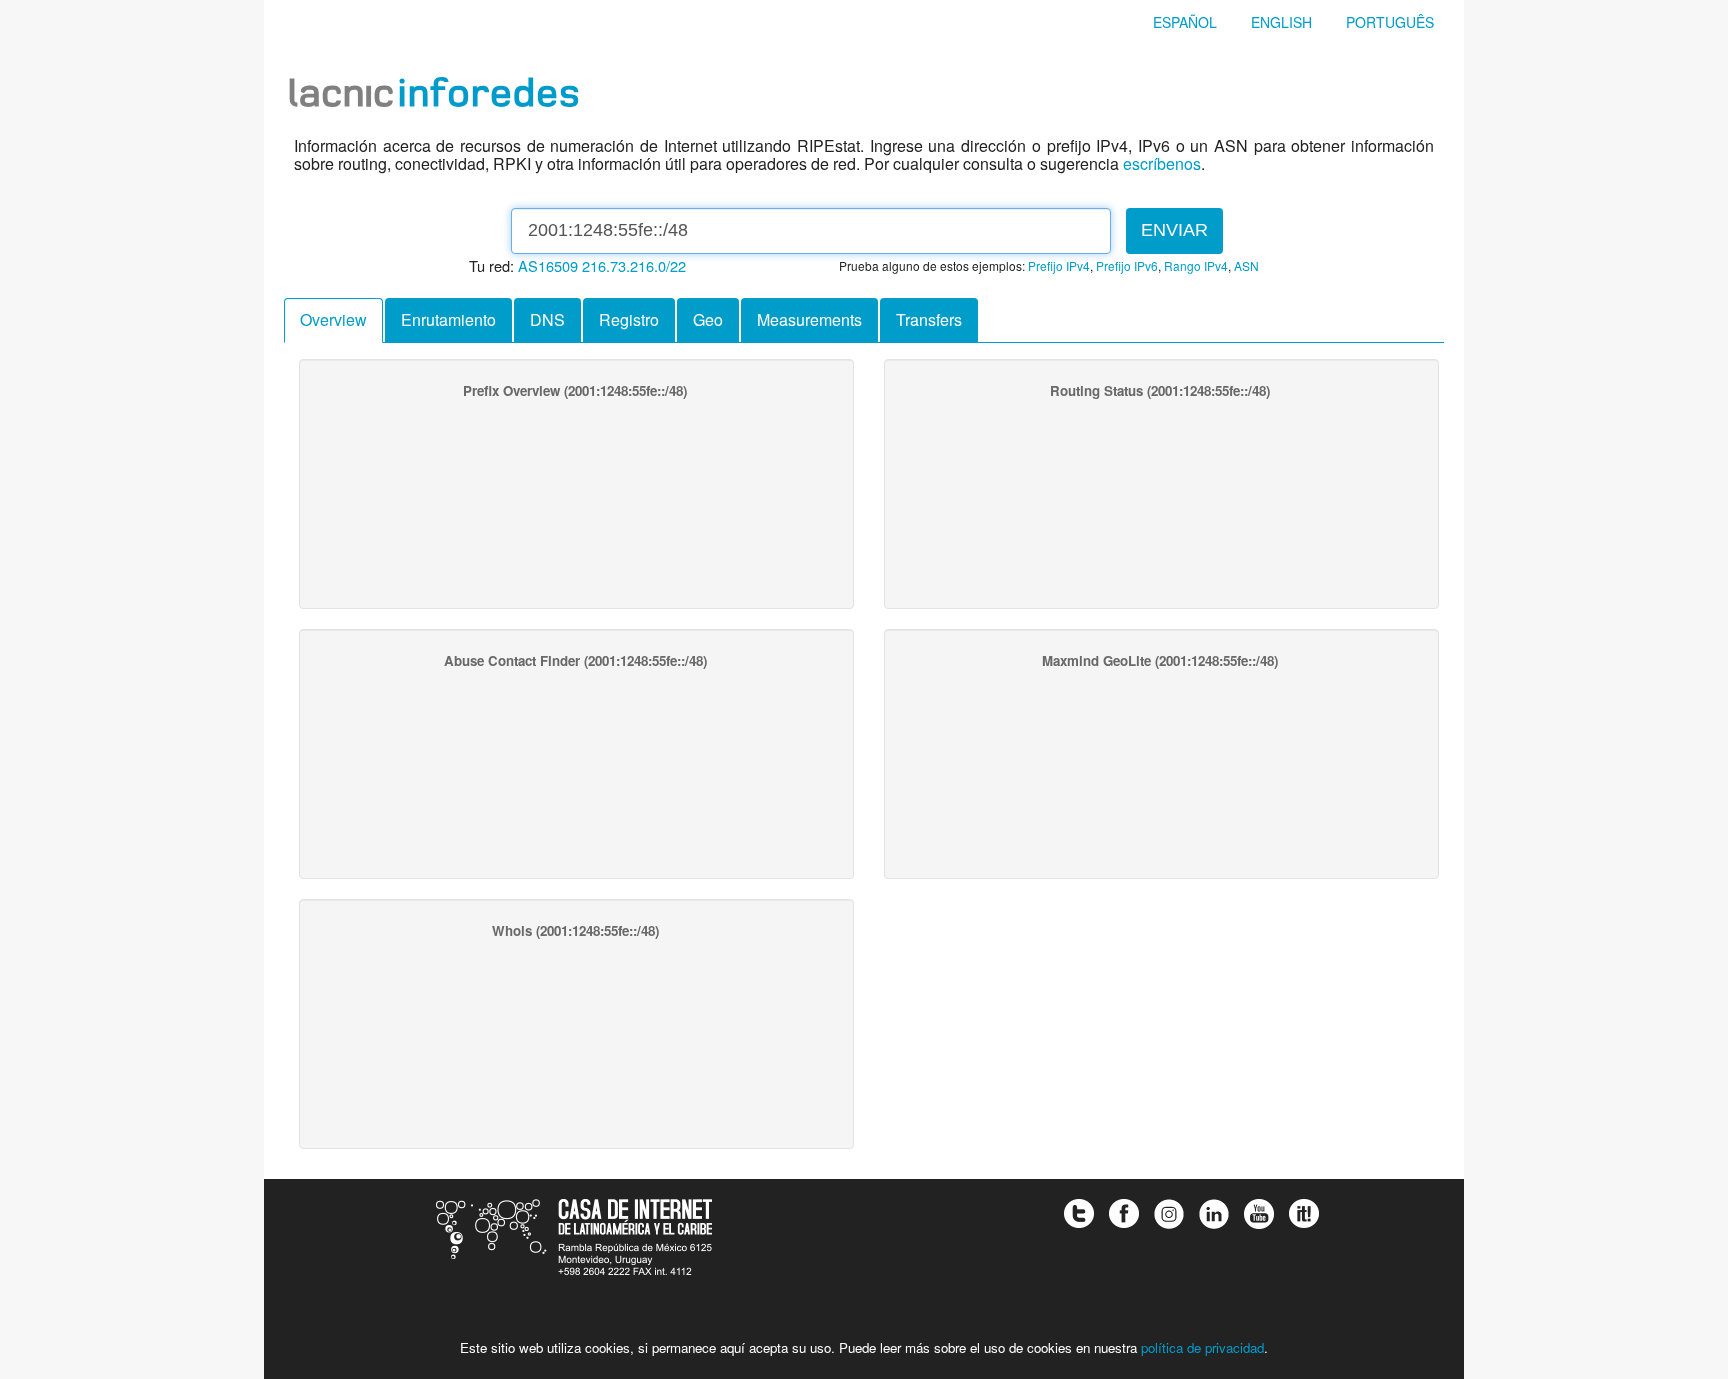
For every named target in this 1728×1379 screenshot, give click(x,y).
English (1281, 22)
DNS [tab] (547, 319)
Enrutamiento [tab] (448, 319)
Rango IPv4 (1196, 265)
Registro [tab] (629, 319)
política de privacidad (1202, 1347)
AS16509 (548, 265)
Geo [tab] (708, 319)
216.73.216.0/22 (634, 265)
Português (1390, 22)
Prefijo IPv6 (1127, 265)
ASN (1246, 265)
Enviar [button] (1174, 230)
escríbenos (1162, 163)
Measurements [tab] (809, 319)
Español (1185, 22)
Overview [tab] (333, 319)
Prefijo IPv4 (1059, 265)
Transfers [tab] (929, 319)
